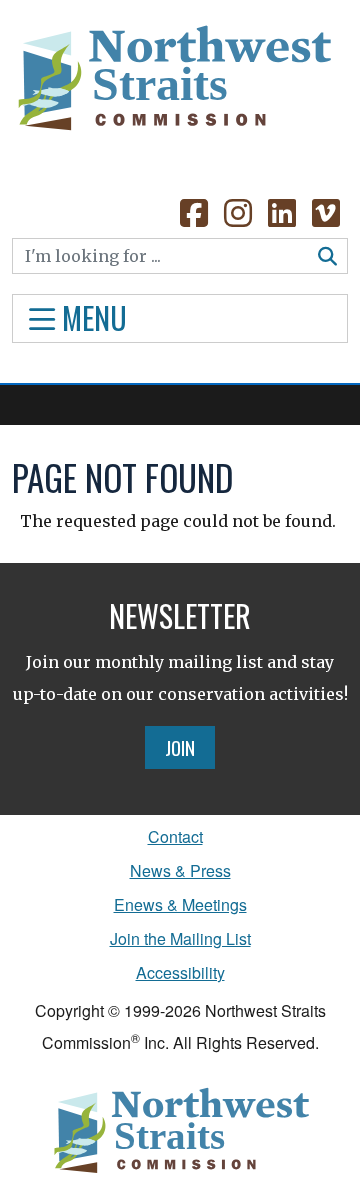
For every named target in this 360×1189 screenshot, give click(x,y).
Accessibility (180, 972)
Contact (175, 836)
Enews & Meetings (180, 904)
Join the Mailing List (180, 938)
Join (180, 747)
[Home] (173, 80)
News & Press (180, 870)
